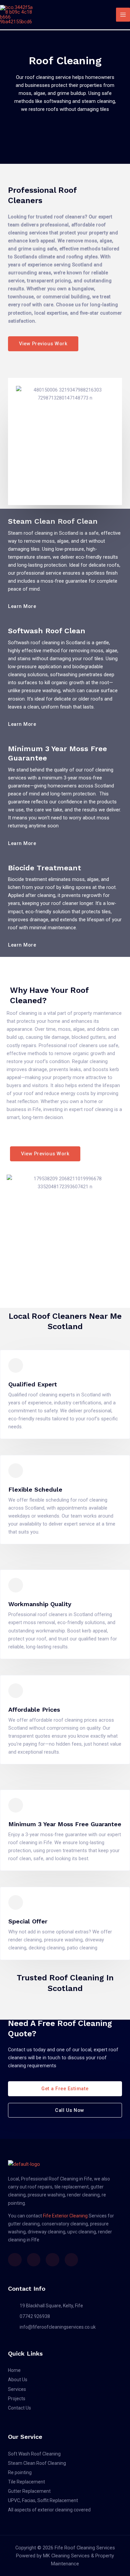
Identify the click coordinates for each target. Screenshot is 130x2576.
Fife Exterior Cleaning (65, 2216)
